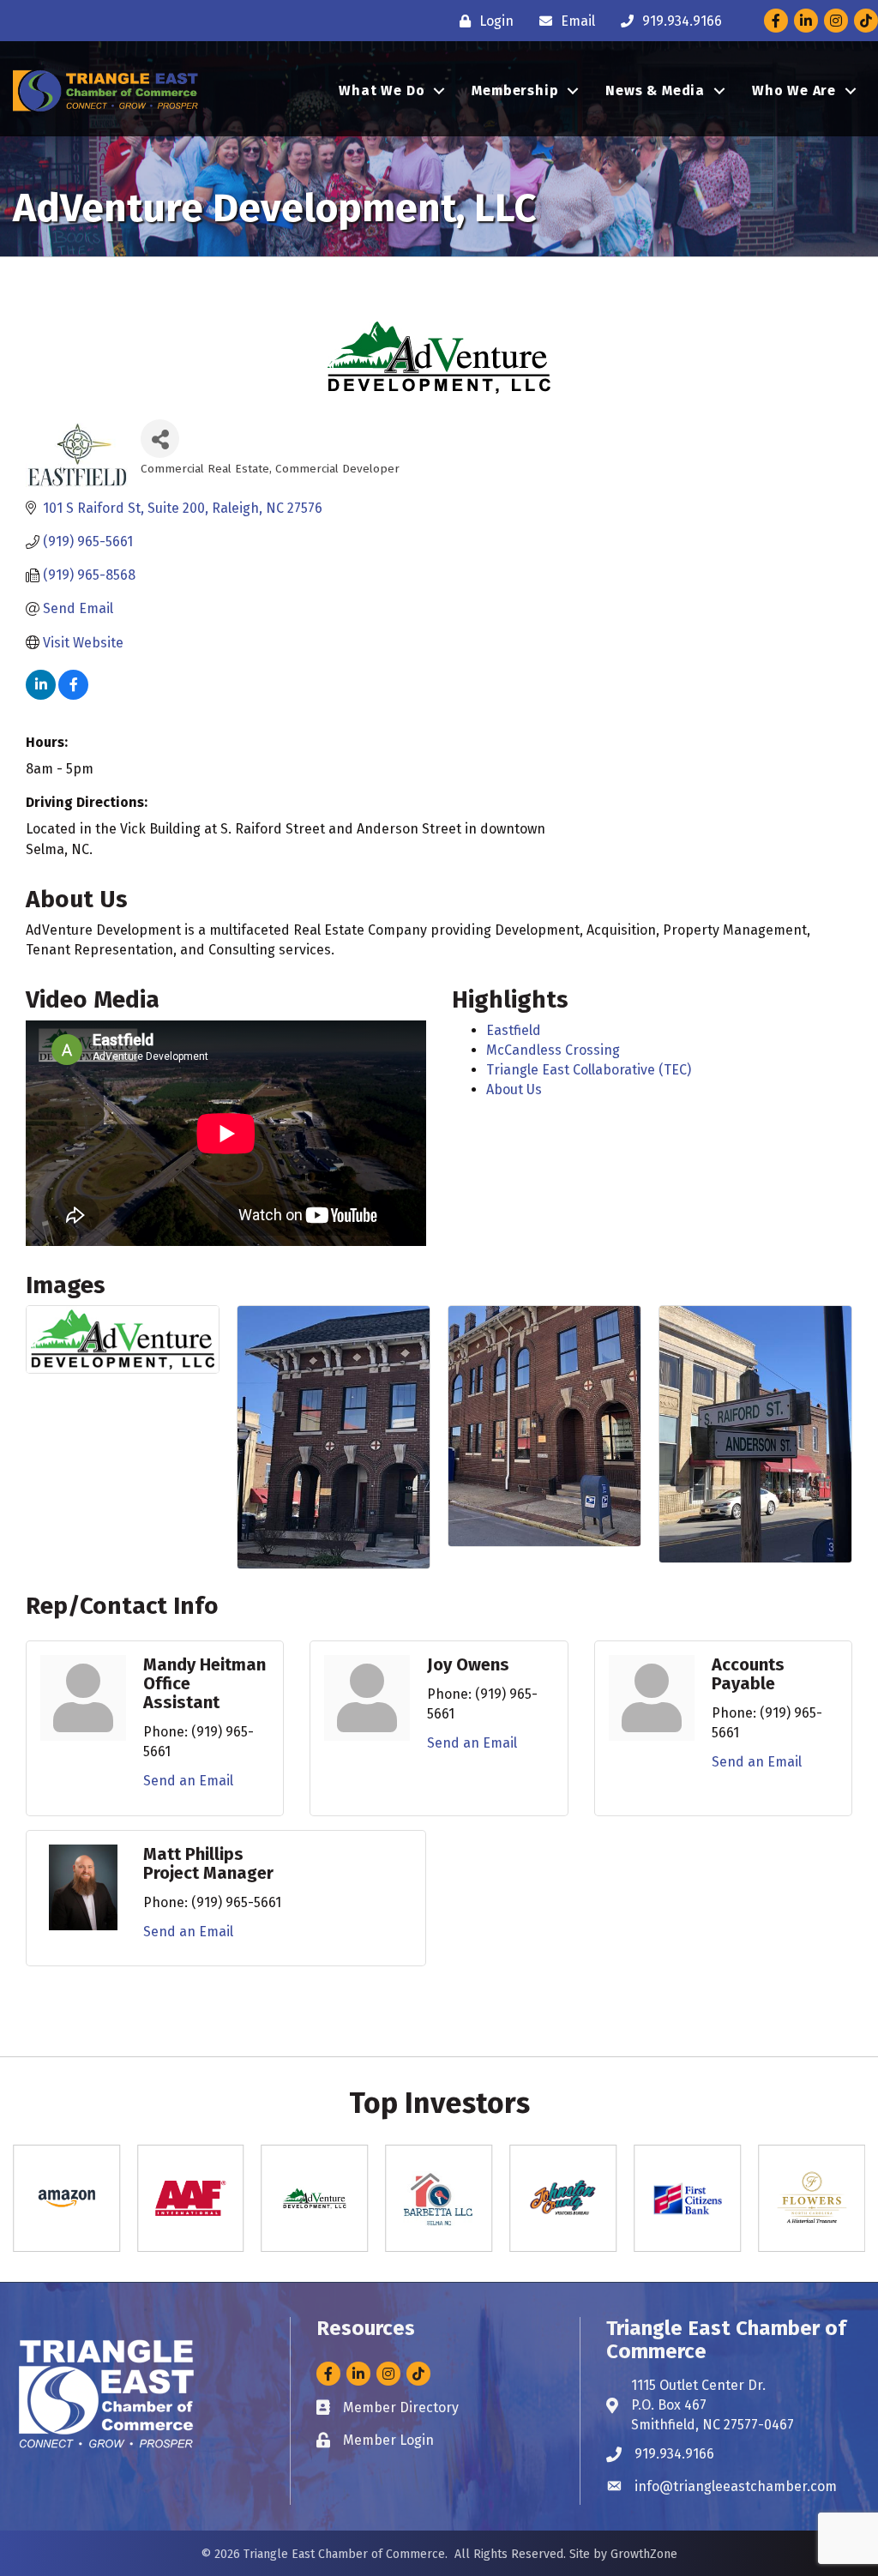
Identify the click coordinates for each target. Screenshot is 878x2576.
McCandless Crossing (553, 1050)
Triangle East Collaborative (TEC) (589, 1070)
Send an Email (188, 1781)
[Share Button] (160, 439)
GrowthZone (644, 2554)
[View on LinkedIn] (41, 695)
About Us (514, 1089)
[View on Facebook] (73, 695)
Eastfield (514, 1030)
